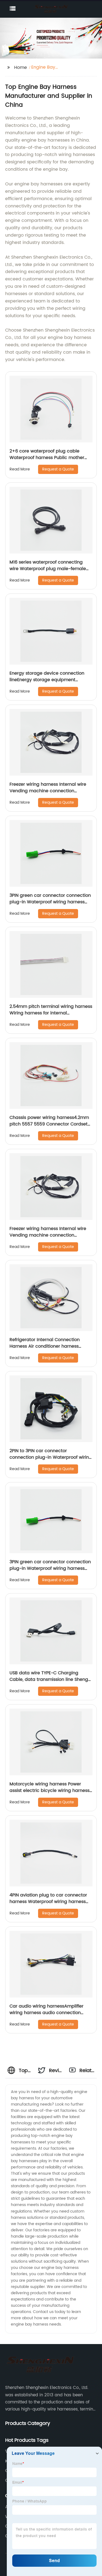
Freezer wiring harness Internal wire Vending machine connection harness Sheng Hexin (48, 791)
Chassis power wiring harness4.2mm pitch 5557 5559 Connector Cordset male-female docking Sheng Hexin (49, 1124)
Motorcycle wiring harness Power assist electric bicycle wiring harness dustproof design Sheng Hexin (50, 1791)
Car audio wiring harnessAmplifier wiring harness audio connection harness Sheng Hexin (47, 2013)
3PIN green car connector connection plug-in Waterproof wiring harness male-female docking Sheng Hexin (50, 902)
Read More (20, 469)
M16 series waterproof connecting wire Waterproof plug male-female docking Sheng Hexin (48, 569)
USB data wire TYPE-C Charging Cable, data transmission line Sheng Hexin (49, 1679)
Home (21, 68)
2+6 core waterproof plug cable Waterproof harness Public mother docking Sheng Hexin (47, 458)
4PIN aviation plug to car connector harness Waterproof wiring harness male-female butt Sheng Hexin (48, 1902)
